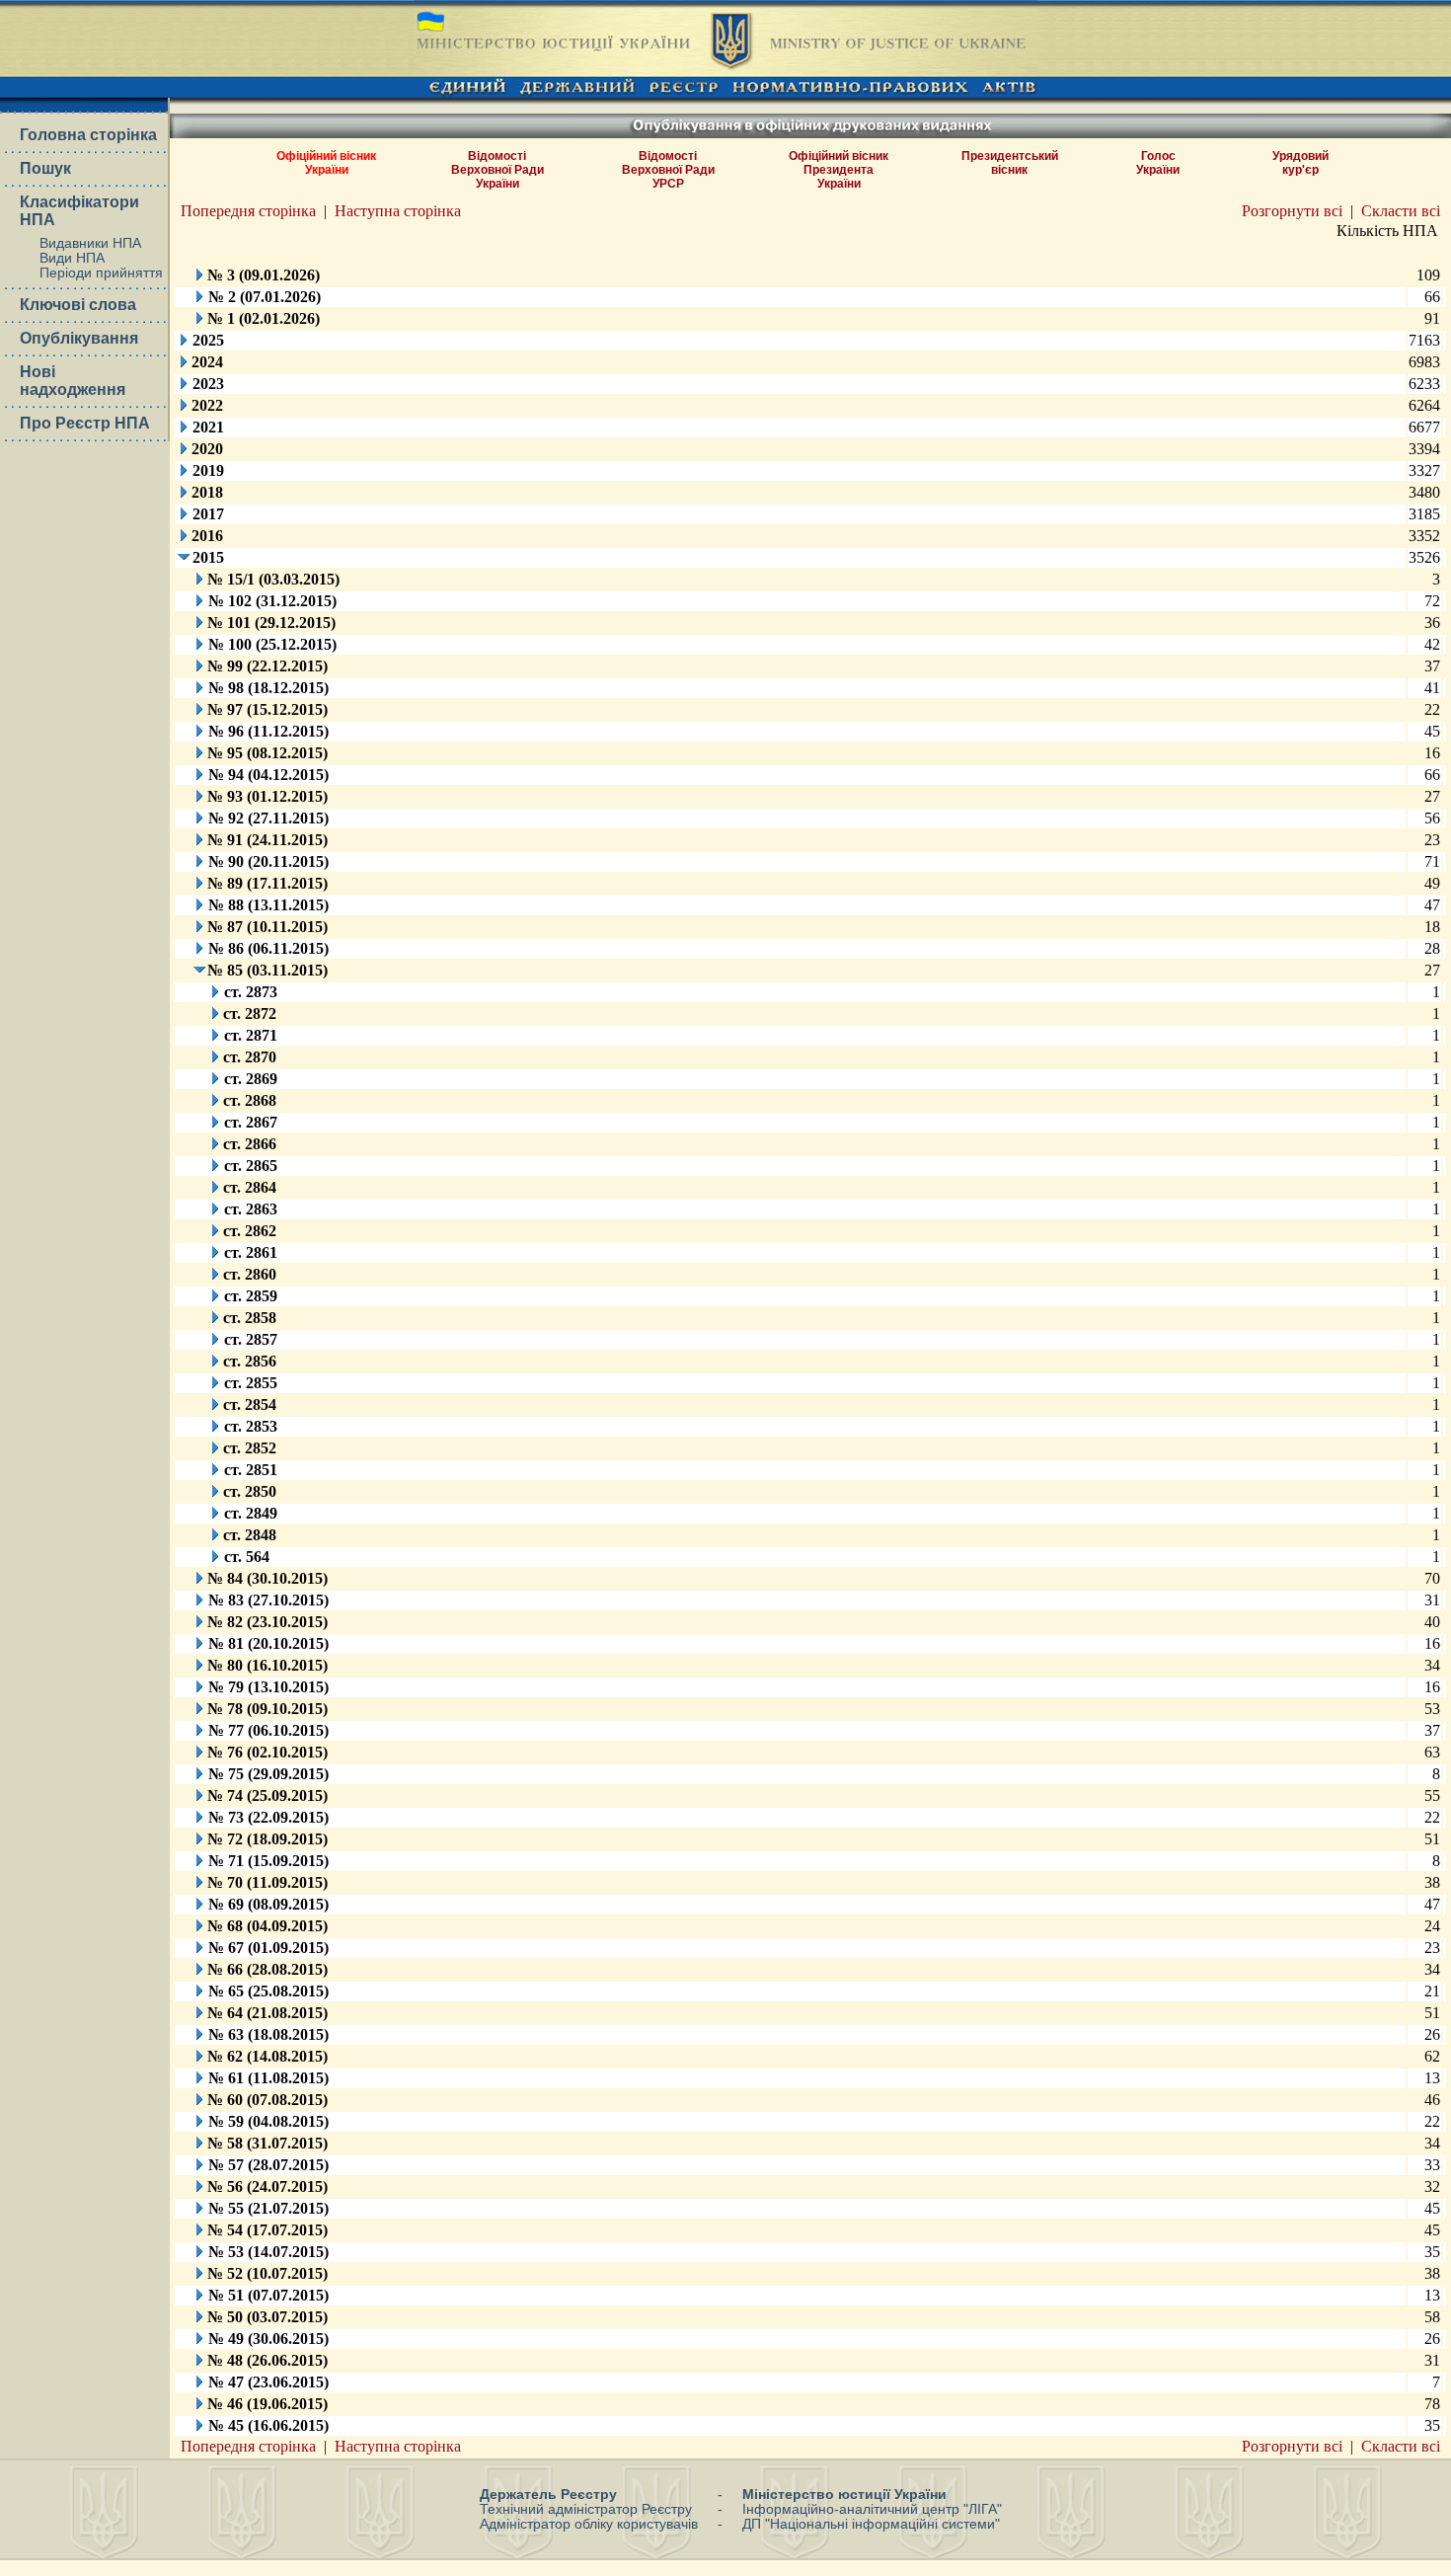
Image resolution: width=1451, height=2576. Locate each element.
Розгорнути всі (1292, 211)
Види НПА (72, 258)
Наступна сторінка (398, 211)
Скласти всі (1401, 211)
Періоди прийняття (101, 273)
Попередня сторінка (248, 211)
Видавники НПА (90, 243)
